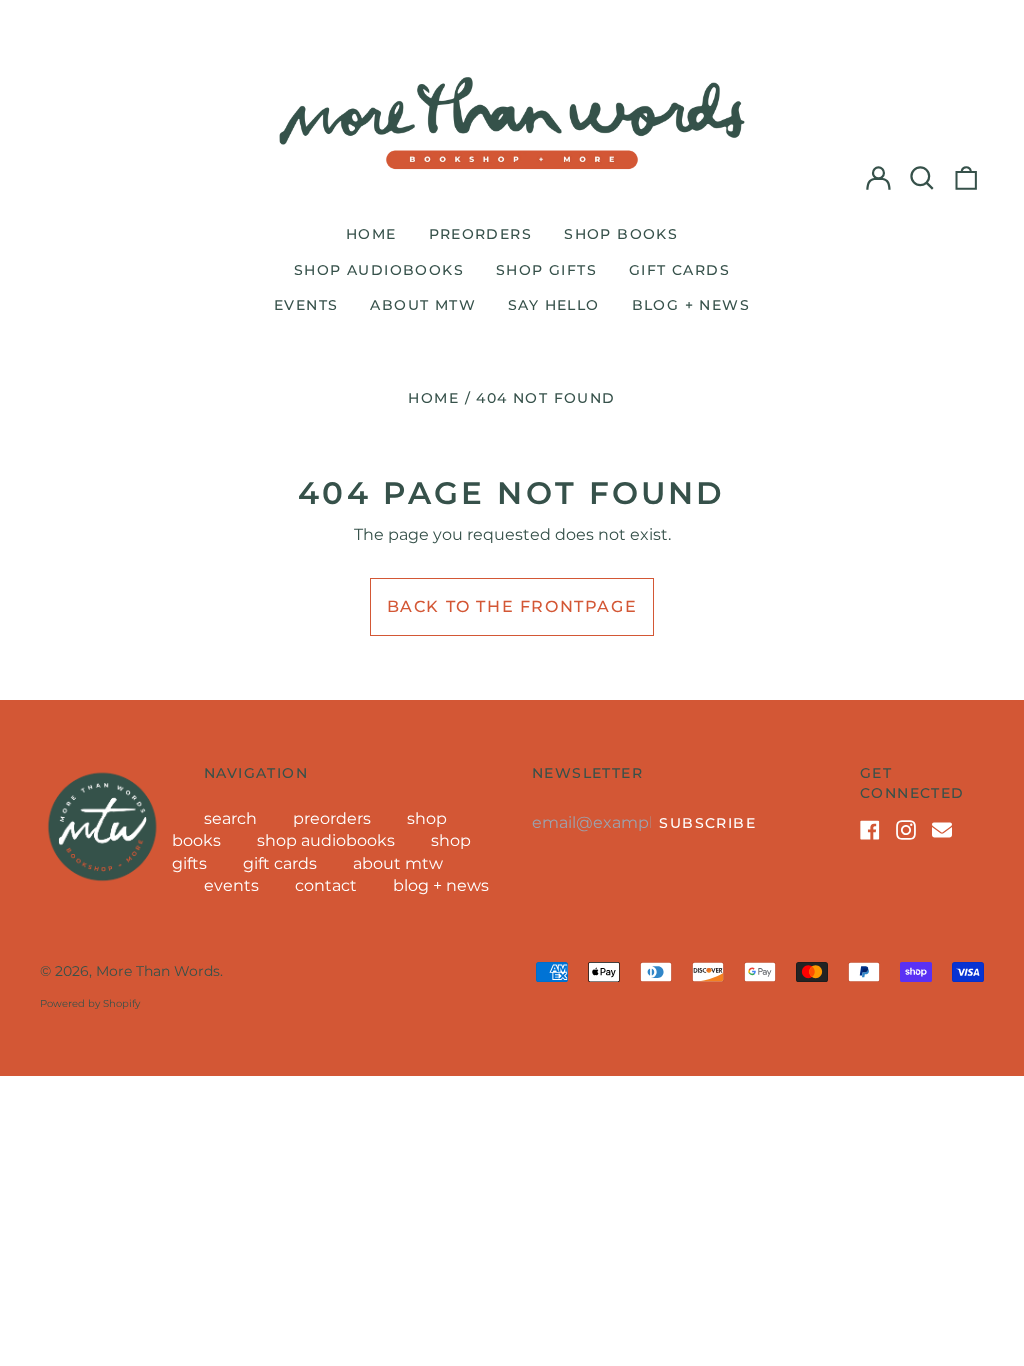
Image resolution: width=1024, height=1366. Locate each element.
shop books (621, 234)
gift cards (679, 270)
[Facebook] (870, 830)
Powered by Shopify (90, 1003)
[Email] (942, 830)
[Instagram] (906, 830)
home (371, 234)
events (306, 305)
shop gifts (546, 270)
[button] (922, 178)
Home (433, 398)
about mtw (423, 305)
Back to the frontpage (512, 606)
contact (326, 885)
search (230, 818)
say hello (554, 305)
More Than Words (158, 971)
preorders (481, 234)
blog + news (691, 305)
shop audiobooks (379, 270)
